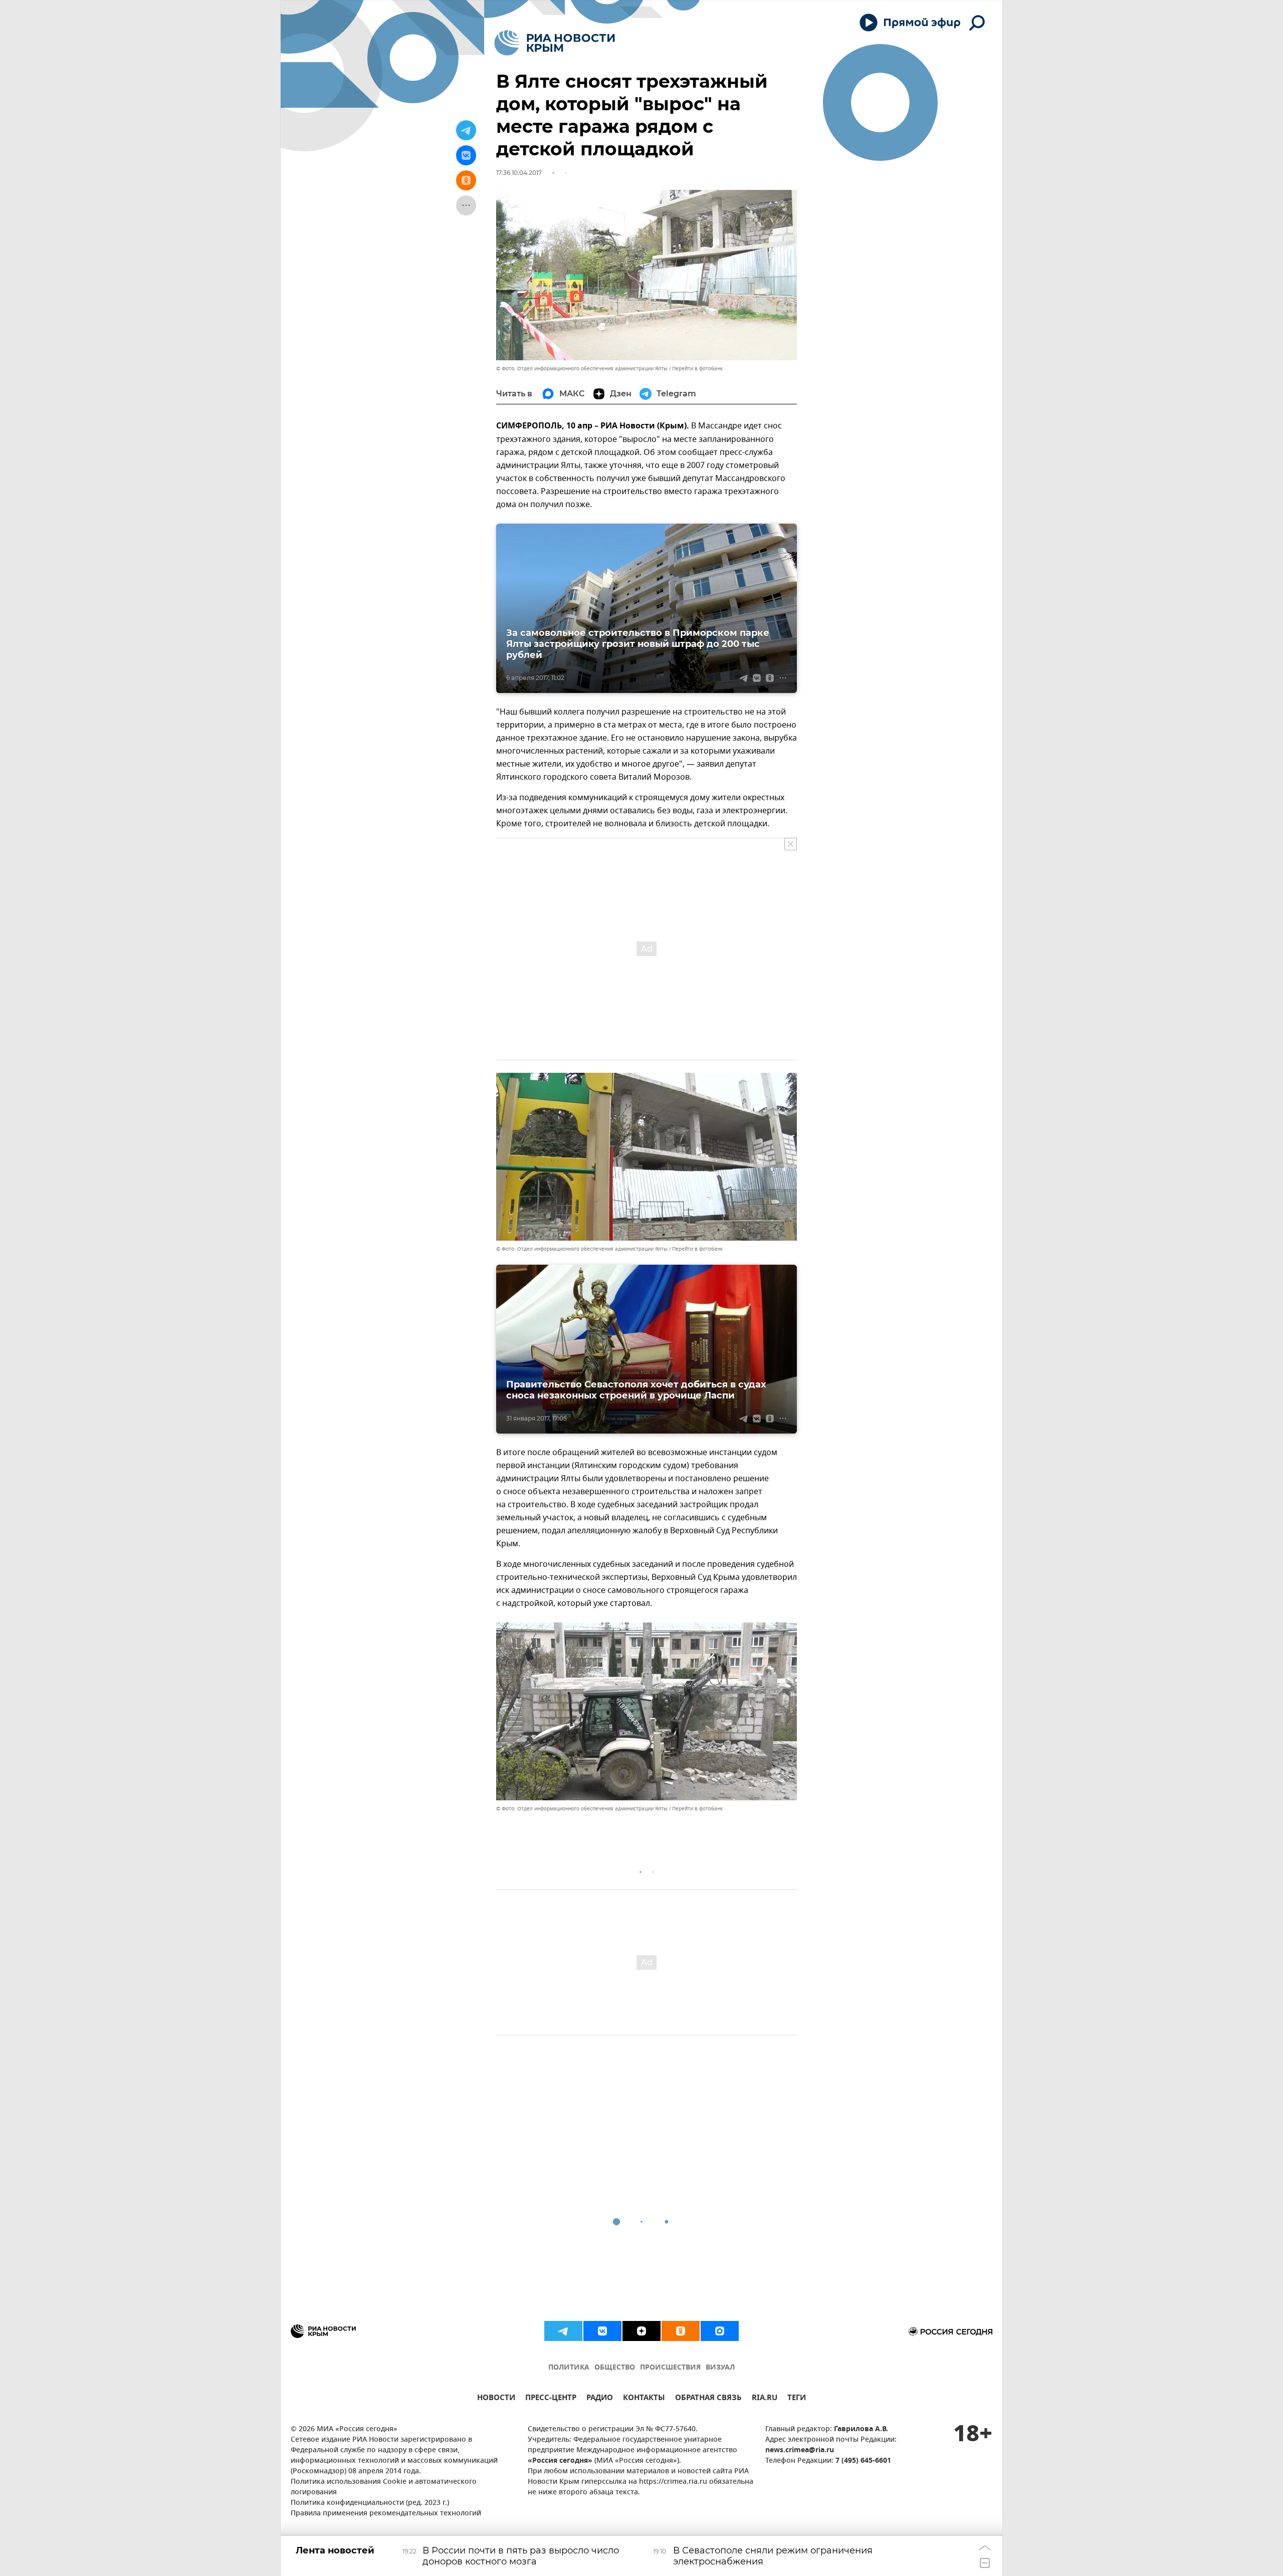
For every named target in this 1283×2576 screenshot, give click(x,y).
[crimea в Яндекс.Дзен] (641, 2331)
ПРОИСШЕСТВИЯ (670, 2368)
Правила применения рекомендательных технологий (386, 2514)
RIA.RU (765, 2399)
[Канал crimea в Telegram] (563, 2331)
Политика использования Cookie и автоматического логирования (384, 2487)
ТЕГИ (797, 2399)
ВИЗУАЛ (720, 2368)
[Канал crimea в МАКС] (720, 2331)
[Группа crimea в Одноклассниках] (681, 2331)
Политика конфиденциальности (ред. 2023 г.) (370, 2503)
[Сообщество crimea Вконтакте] (602, 2331)
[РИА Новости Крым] (555, 43)
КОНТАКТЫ (644, 2399)
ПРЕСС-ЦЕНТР (551, 2399)
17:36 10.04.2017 (519, 173)
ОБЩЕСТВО (615, 2368)
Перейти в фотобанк (697, 369)
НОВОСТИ (496, 2399)
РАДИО (600, 2399)
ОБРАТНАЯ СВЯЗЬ (708, 2399)
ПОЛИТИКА (569, 2368)
